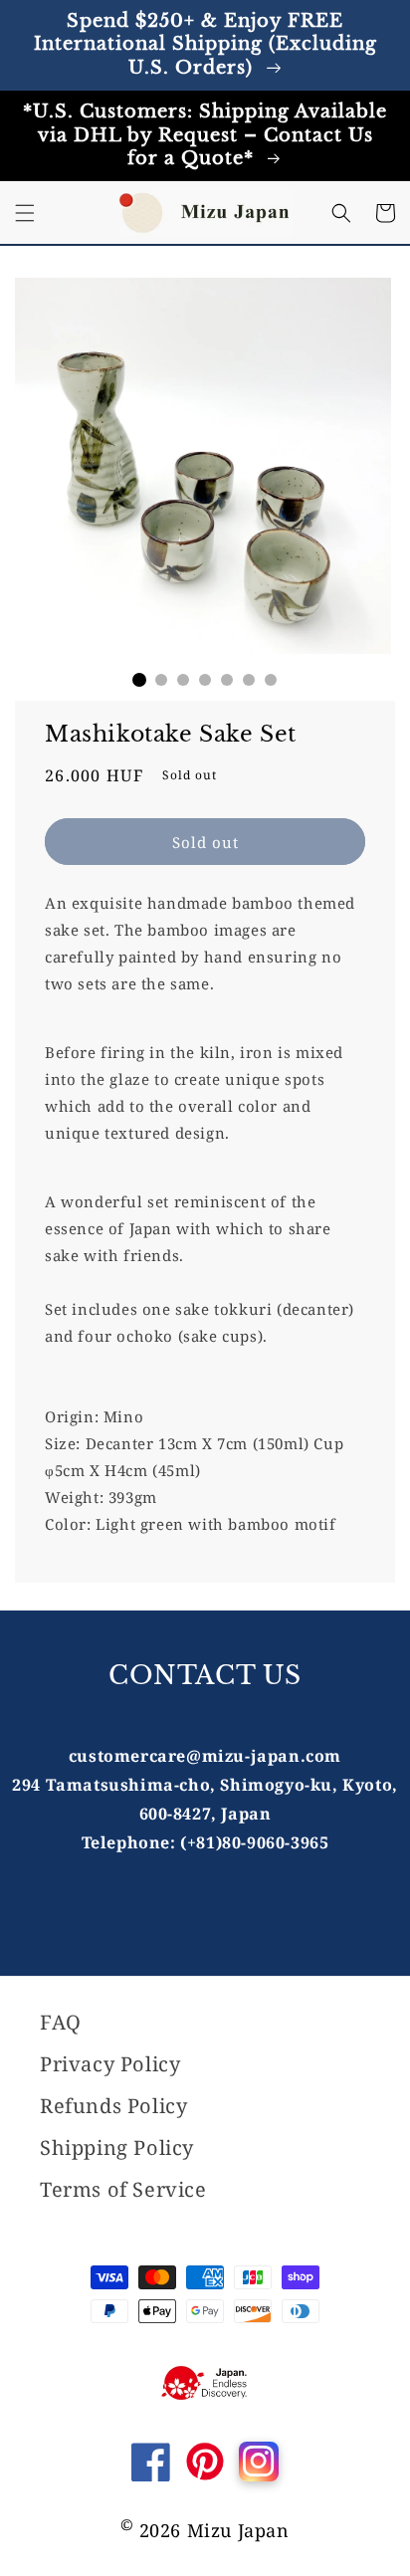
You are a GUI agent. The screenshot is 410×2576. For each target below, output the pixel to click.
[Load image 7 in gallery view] (271, 680)
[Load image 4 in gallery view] (205, 680)
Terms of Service (123, 2189)
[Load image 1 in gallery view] (139, 680)
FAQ (61, 2022)
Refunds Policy (113, 2106)
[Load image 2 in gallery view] (161, 680)
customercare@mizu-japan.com (205, 1756)
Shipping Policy (117, 2147)
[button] (25, 213)
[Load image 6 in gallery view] (249, 680)
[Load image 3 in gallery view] (183, 680)
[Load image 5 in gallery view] (227, 680)
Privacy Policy (110, 2064)
